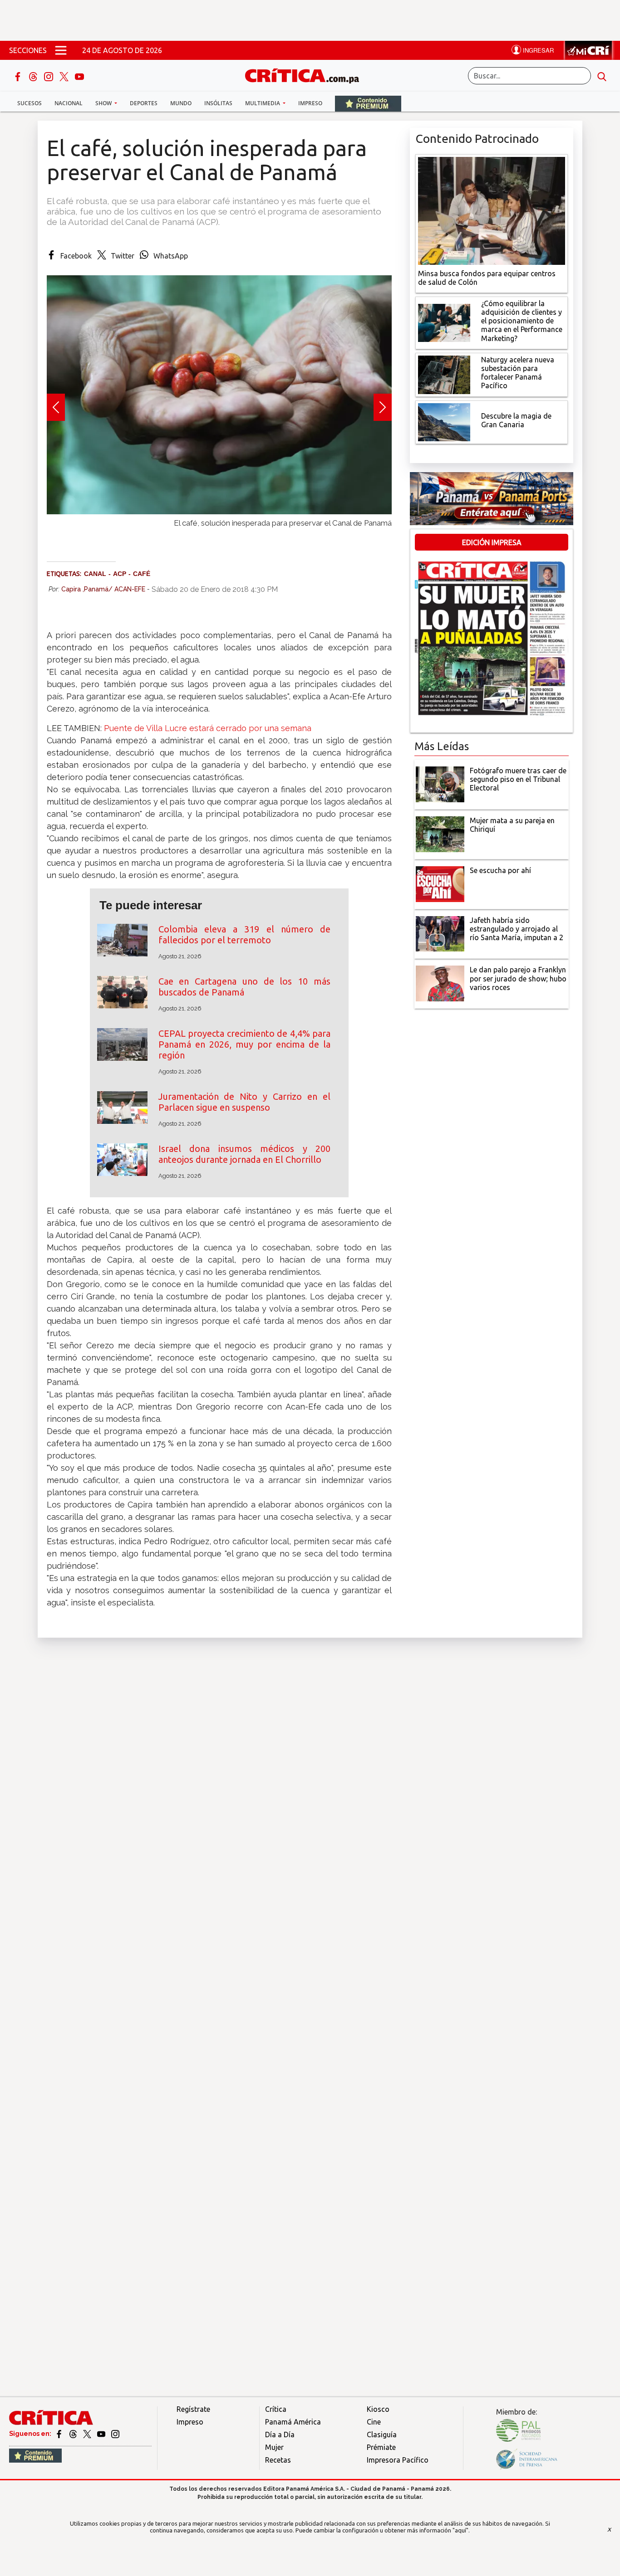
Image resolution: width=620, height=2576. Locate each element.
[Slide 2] (219, 532)
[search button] (602, 76)
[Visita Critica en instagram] (115, 2434)
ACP (120, 574)
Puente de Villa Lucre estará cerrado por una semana (208, 728)
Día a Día (280, 2435)
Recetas (278, 2460)
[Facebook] (19, 76)
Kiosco (378, 2409)
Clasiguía (382, 2435)
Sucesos (30, 103)
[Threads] (34, 76)
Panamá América (293, 2422)
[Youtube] (79, 76)
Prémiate (381, 2447)
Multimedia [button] (263, 103)
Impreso (310, 103)
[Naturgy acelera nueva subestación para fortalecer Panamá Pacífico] (444, 374)
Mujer (274, 2447)
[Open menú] (61, 50)
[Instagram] (49, 76)
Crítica (276, 2409)
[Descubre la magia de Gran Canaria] (444, 421)
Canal (95, 574)
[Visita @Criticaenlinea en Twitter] (74, 2434)
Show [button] (104, 103)
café (142, 574)
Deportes (144, 103)
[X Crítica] (65, 76)
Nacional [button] (69, 103)
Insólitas (218, 103)
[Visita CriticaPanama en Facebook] (60, 2434)
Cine (374, 2422)
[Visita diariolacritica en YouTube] (102, 2434)
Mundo (181, 103)
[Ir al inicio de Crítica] (306, 75)
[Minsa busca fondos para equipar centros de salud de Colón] (492, 210)
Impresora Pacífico (398, 2460)
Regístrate (193, 2409)
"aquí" (460, 2530)
